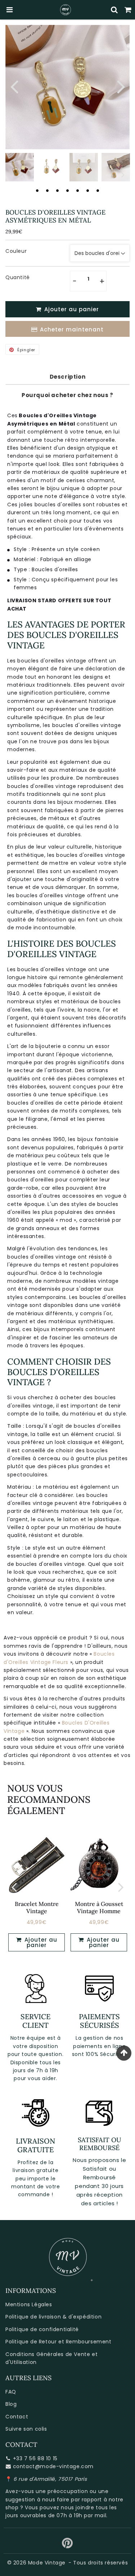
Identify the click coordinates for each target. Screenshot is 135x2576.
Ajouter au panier (40, 1942)
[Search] (114, 10)
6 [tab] (88, 190)
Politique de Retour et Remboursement (58, 2342)
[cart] (128, 10)
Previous (14, 86)
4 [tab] (68, 190)
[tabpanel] (20, 167)
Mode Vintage (47, 2563)
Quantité (18, 277)
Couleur (16, 251)
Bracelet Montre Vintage (37, 1907)
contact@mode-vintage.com (53, 2466)
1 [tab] (37, 190)
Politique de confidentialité (42, 2329)
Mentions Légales (29, 2304)
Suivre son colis (26, 2429)
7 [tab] (98, 190)
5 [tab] (78, 190)
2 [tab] (48, 190)
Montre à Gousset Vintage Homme (99, 1907)
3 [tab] (58, 190)
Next (121, 86)
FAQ (11, 2392)
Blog (11, 2404)
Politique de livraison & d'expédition (53, 2317)
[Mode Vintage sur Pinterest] (67, 2546)
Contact (17, 2417)
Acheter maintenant (72, 329)
